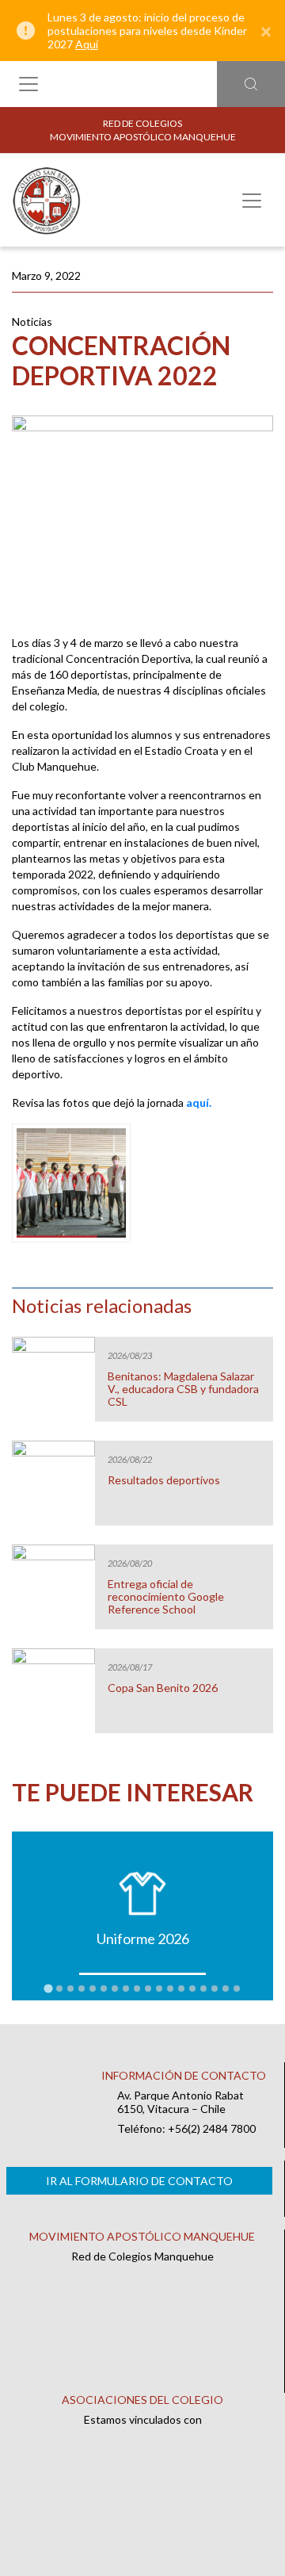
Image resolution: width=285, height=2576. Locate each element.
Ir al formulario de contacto (139, 2181)
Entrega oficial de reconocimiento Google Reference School (166, 1597)
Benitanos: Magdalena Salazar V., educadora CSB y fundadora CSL (183, 1389)
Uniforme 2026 (143, 1939)
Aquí (87, 44)
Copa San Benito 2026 (163, 1688)
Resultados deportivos (164, 1480)
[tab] (48, 1988)
